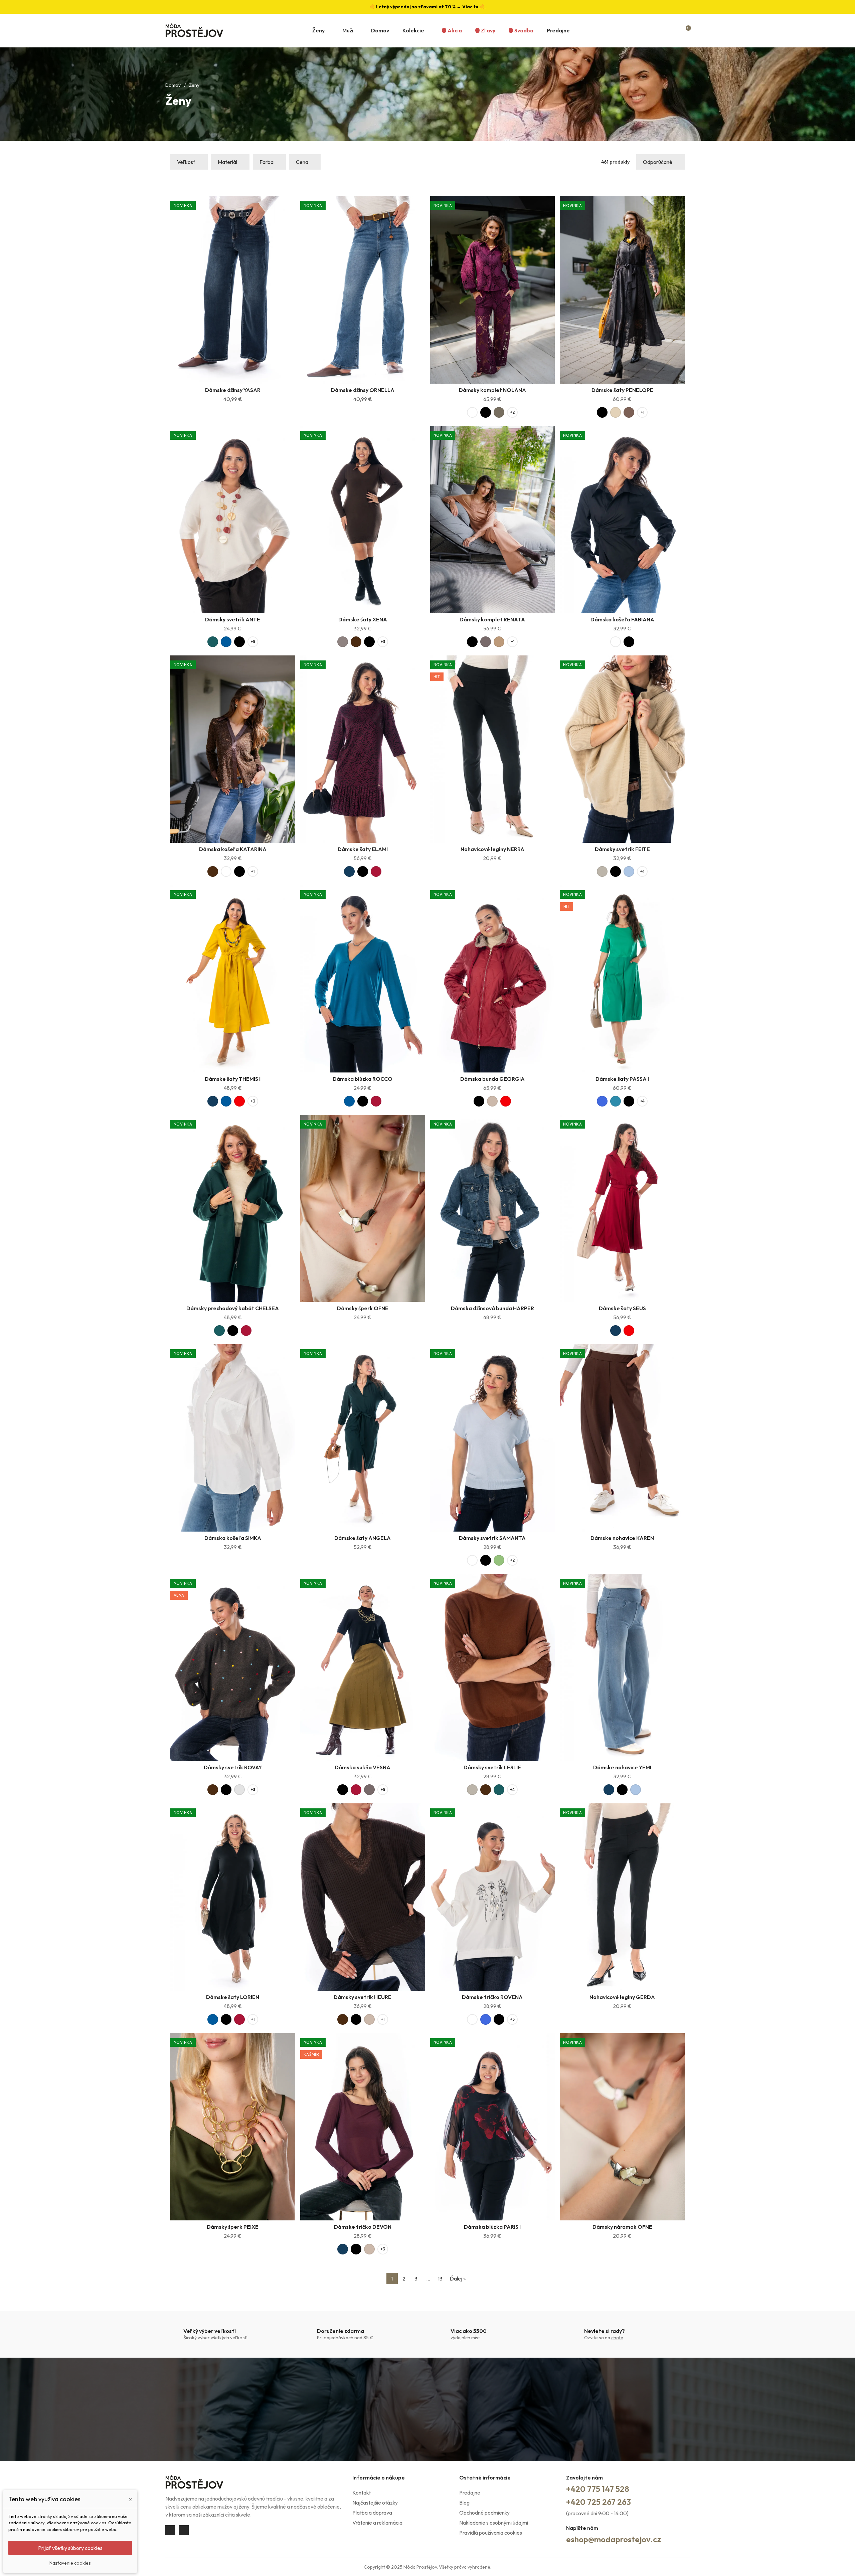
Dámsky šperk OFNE (363, 1308)
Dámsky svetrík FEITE (622, 849)
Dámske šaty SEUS (622, 1308)
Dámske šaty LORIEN (233, 1997)
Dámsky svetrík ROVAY (233, 1767)
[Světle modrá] (629, 871)
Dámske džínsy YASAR (233, 390)
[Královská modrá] (602, 1101)
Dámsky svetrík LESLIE (492, 1767)
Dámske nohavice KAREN (622, 1538)
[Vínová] (376, 871)
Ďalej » (458, 2278)
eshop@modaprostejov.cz (614, 2539)
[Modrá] (226, 642)
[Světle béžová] (616, 412)
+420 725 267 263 (598, 2502)
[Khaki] (499, 412)
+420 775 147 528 (598, 2489)
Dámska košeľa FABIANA (622, 619)
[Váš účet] (674, 30)
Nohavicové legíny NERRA (492, 849)
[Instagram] (184, 2530)
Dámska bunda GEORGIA (492, 1079)
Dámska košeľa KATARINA (233, 849)
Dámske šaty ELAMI (363, 849)
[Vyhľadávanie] (660, 30)
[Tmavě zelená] (213, 642)
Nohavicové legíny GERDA (622, 1997)
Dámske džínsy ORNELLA (363, 390)
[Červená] (239, 1101)
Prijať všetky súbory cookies (70, 2548)
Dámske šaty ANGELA (363, 1538)
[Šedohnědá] (343, 642)
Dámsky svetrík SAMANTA (492, 1538)
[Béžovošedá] (602, 871)
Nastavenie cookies (70, 2563)
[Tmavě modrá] (349, 871)
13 (440, 2278)
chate (617, 2338)
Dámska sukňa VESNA (363, 1767)
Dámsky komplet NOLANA (492, 390)
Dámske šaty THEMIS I (233, 1079)
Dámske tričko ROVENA (492, 1997)
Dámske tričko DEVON (363, 2227)
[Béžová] (492, 1101)
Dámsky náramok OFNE (622, 2227)
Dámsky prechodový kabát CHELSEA (233, 1308)
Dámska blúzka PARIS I (492, 2227)
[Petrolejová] (616, 1101)
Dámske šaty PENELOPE (622, 390)
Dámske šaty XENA (363, 619)
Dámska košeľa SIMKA (233, 1538)
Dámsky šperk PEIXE (233, 2227)
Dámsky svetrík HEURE (363, 1997)
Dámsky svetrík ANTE (233, 619)
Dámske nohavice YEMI (622, 1767)
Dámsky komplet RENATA (492, 619)
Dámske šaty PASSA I (622, 1079)
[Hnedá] (629, 412)
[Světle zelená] (499, 1560)
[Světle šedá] (239, 1790)
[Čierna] (486, 412)
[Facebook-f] (170, 2530)
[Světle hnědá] (499, 642)
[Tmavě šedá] (486, 642)
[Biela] (472, 412)
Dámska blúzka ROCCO (363, 1079)
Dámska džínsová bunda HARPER (492, 1308)
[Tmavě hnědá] (356, 642)
